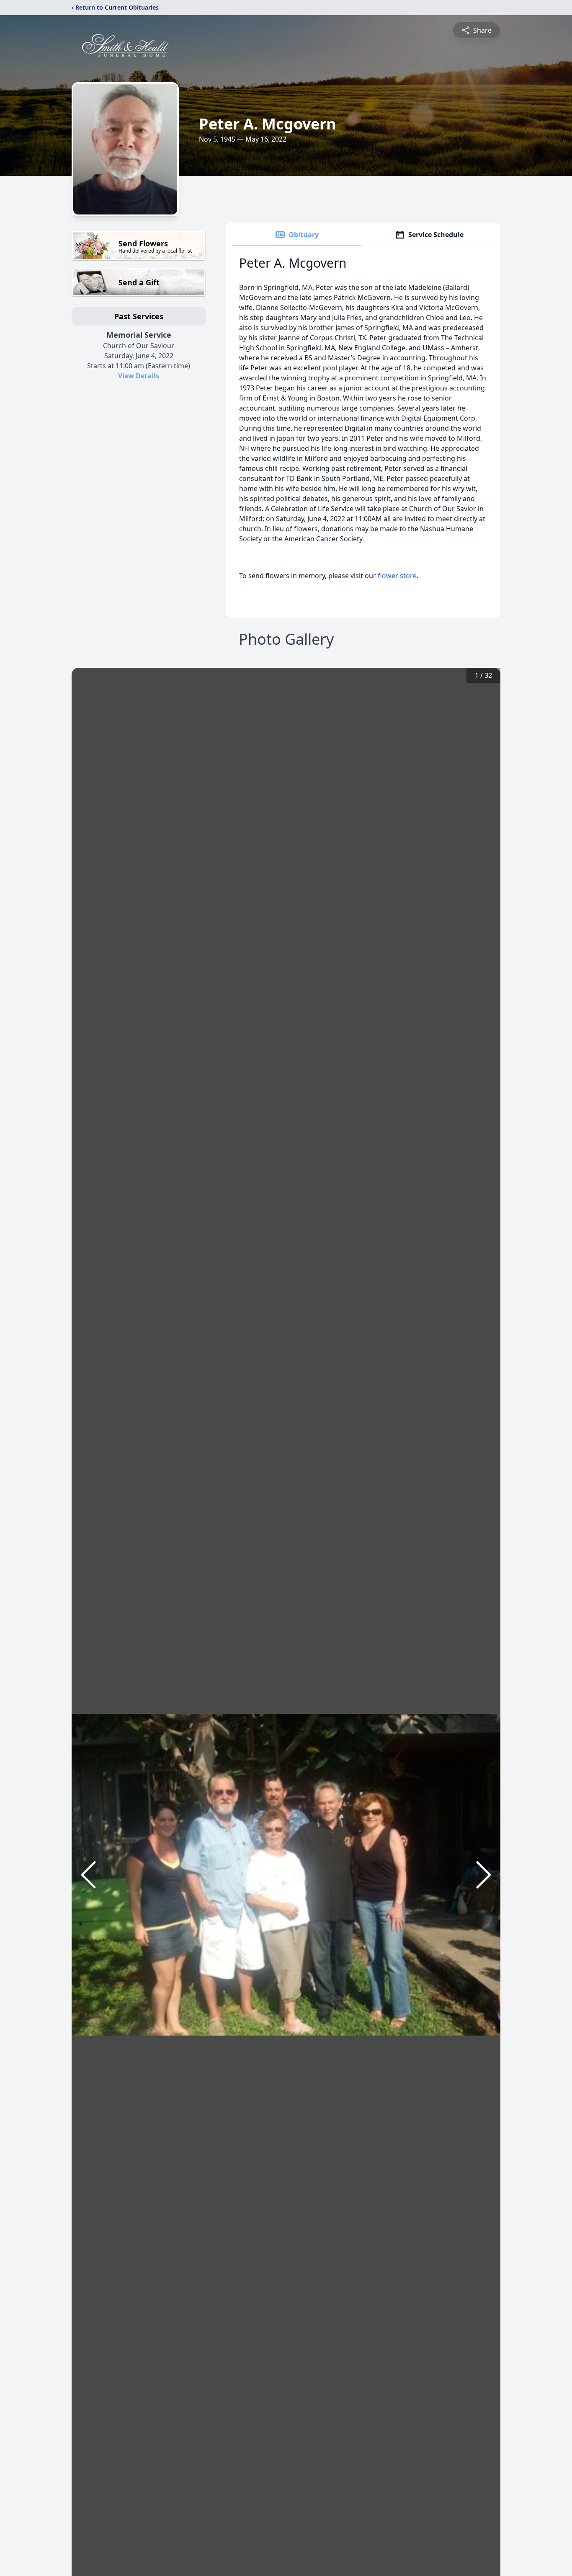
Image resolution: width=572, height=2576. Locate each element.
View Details (139, 376)
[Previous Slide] (88, 1875)
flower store (397, 576)
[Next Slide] (484, 1875)
